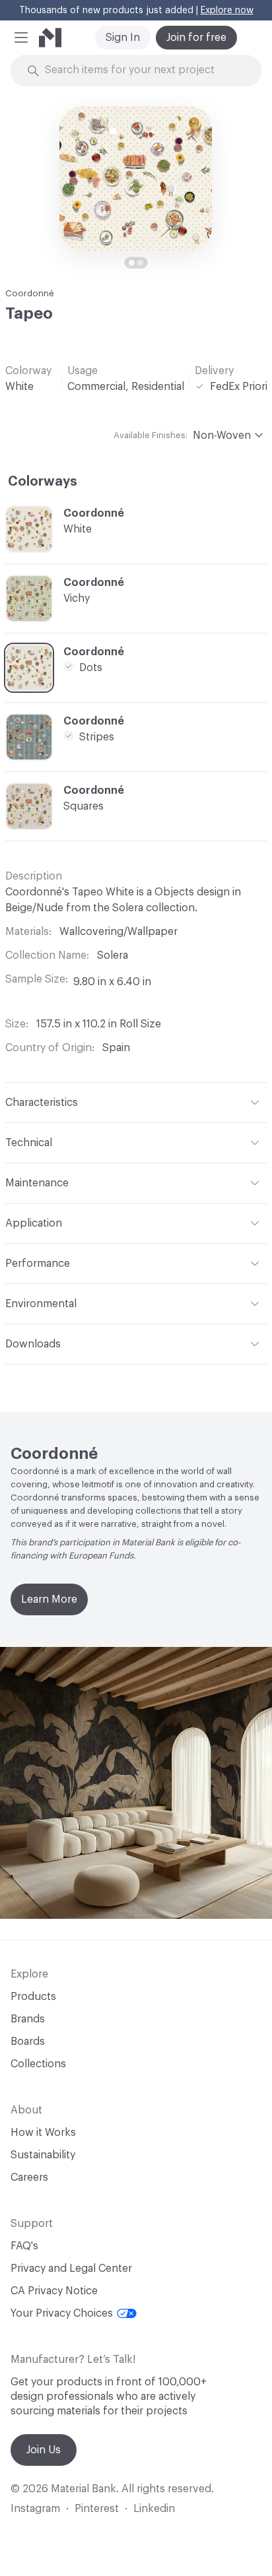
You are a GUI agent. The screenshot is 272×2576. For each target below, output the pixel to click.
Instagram (35, 2509)
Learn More (49, 1599)
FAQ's (24, 2246)
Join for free (196, 38)
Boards (28, 2042)
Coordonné (30, 293)
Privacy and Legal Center (71, 2269)
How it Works (43, 2133)
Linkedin (154, 2509)
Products (33, 1997)
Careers (29, 2177)
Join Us (44, 2450)
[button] (21, 38)
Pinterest (97, 2509)
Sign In (123, 38)
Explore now (227, 11)
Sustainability (43, 2155)
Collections (38, 2064)
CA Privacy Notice (54, 2291)
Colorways (43, 482)
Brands (28, 2019)
